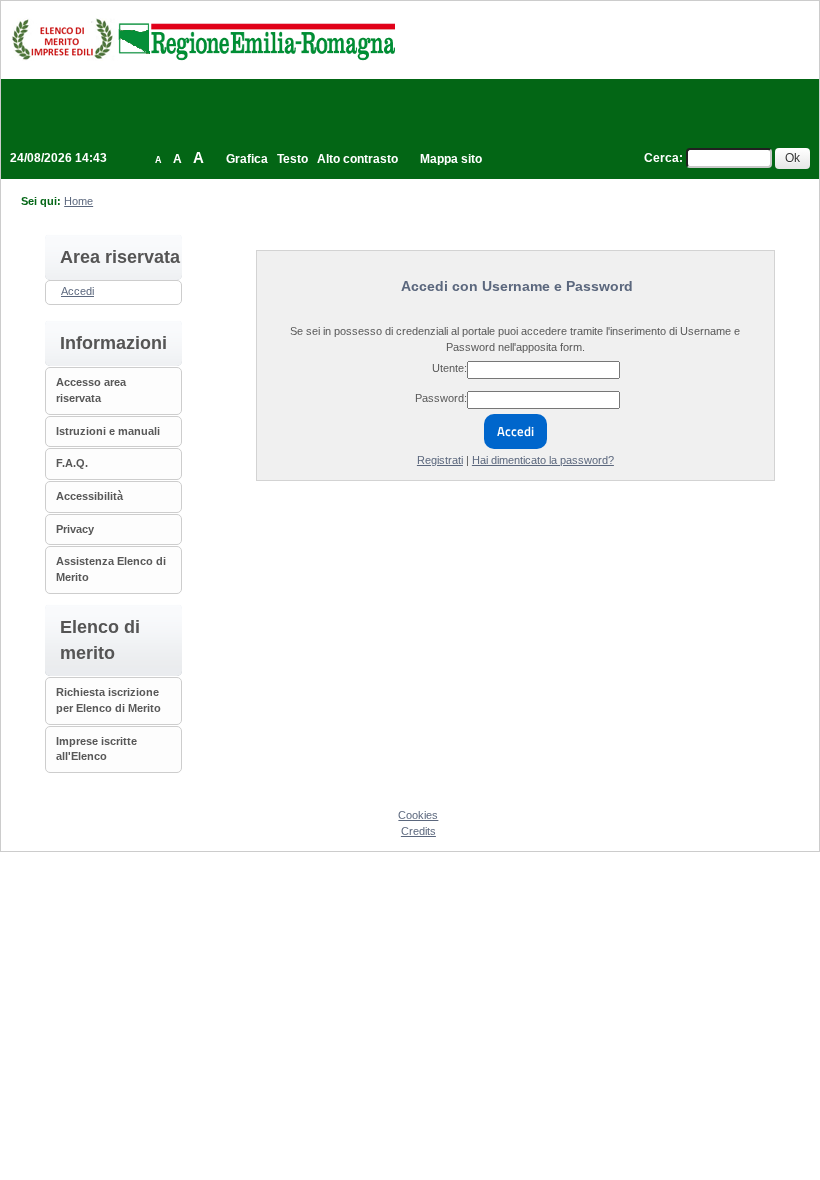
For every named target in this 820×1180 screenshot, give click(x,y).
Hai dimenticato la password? (543, 460)
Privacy (75, 529)
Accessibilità (89, 496)
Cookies (418, 815)
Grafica (247, 159)
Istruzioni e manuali (108, 431)
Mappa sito (451, 159)
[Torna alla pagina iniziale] (203, 39)
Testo (292, 159)
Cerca (661, 158)
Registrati (440, 460)
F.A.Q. (72, 463)
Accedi (77, 291)
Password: (441, 398)
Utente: (449, 368)
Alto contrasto (357, 159)
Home (78, 201)
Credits (418, 831)
